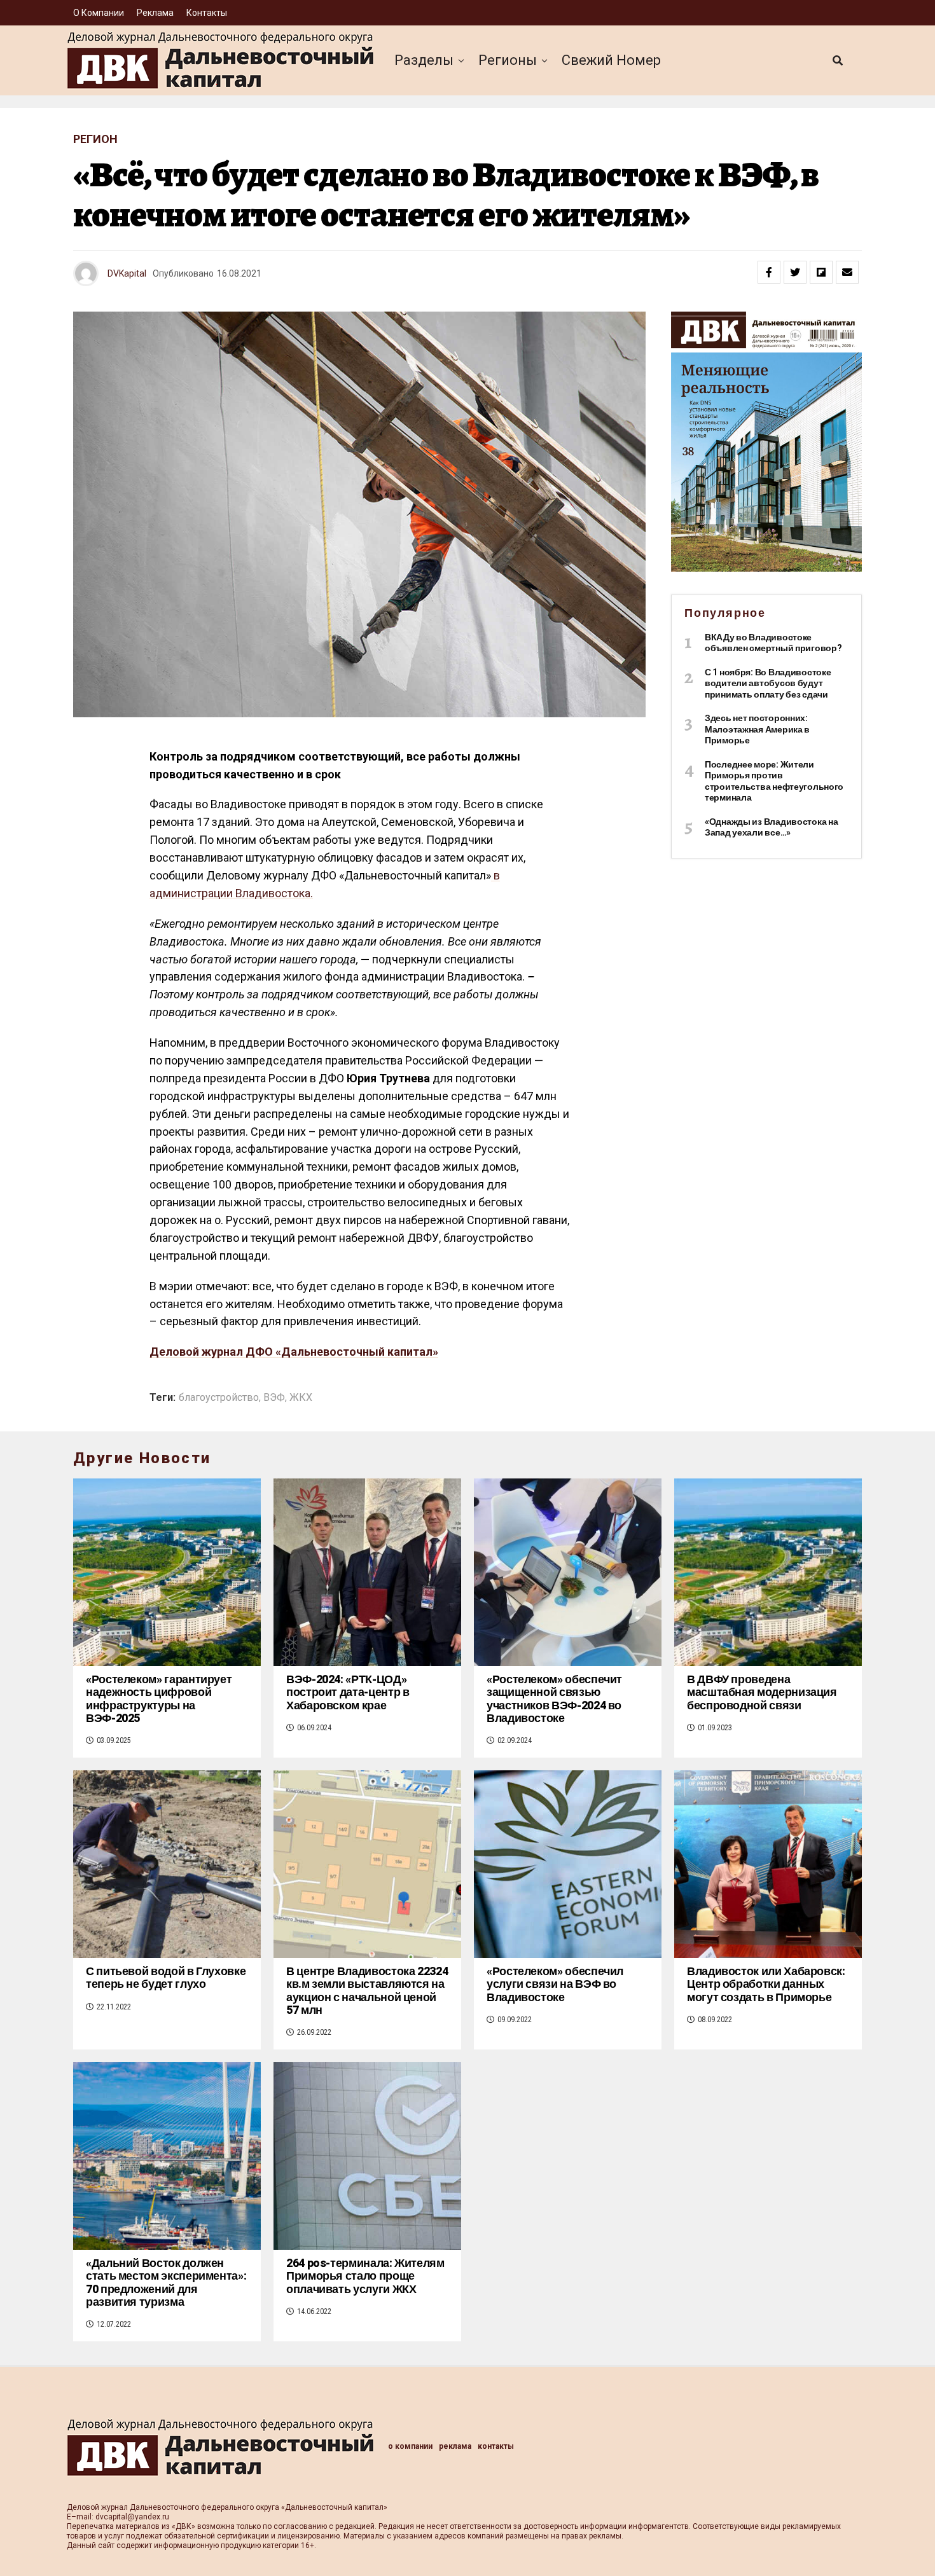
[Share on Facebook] (769, 272)
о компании (99, 13)
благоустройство (219, 1398)
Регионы (508, 60)
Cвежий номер (611, 60)
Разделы (424, 60)
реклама (155, 13)
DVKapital (127, 273)
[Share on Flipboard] (821, 272)
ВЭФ (274, 1398)
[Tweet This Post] (795, 272)
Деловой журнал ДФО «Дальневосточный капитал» (294, 1352)
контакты (207, 13)
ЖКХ (301, 1398)
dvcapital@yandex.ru (132, 2517)
